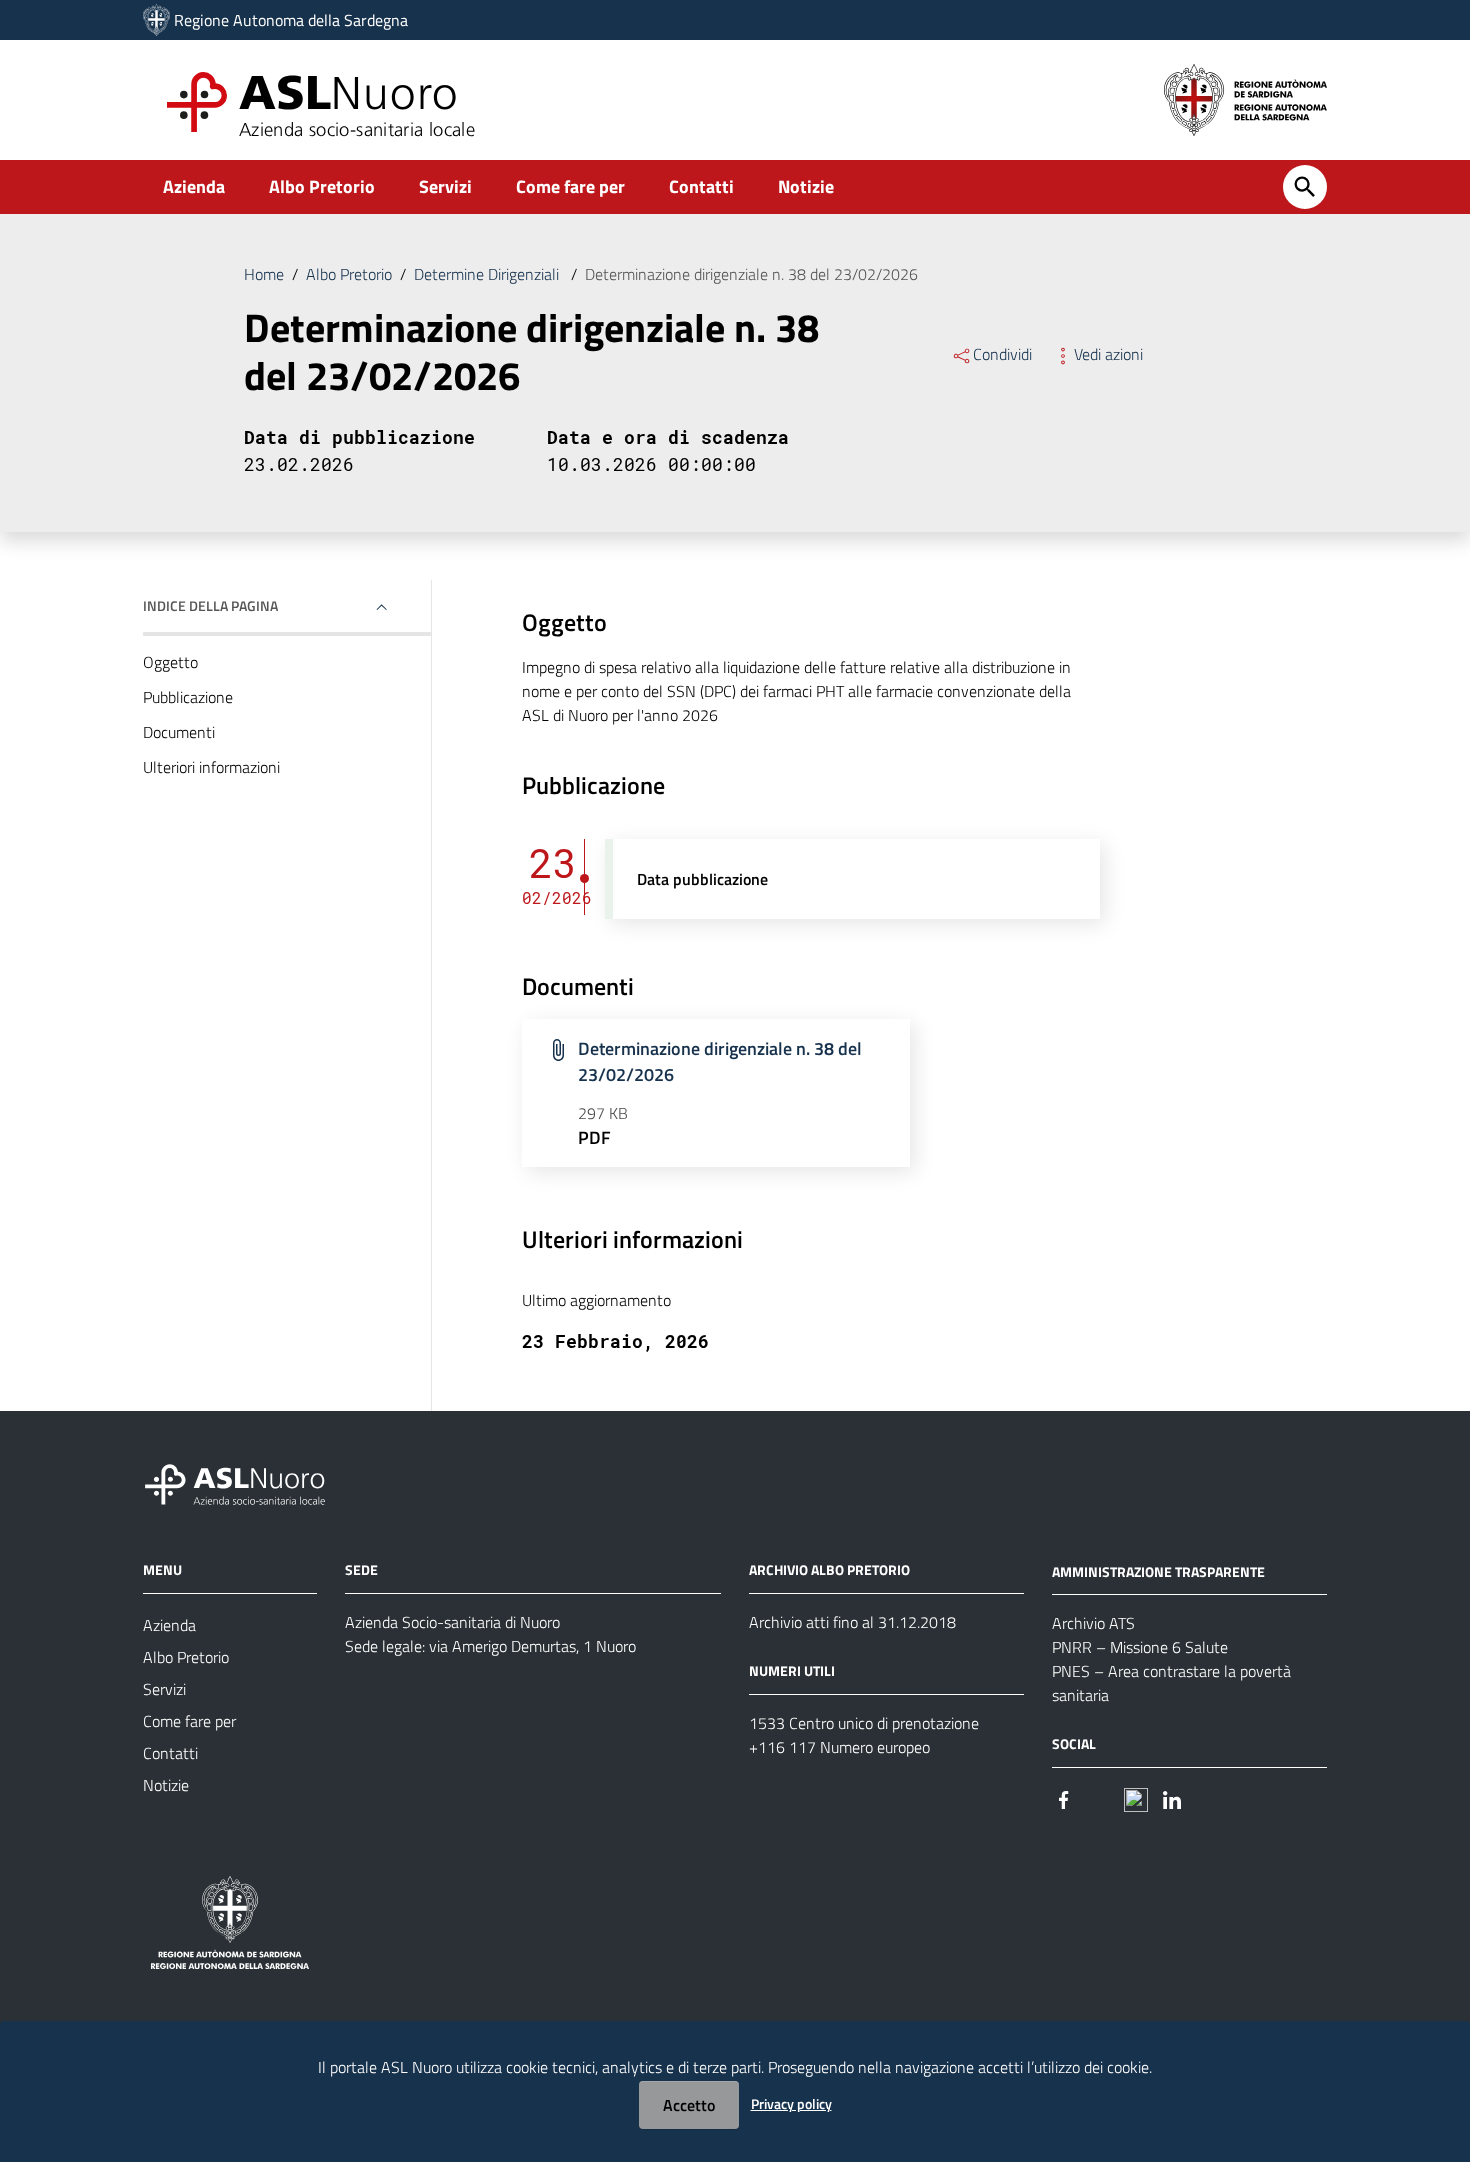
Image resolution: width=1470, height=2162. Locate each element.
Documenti (179, 732)
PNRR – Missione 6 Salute (1140, 1647)
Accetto (689, 2105)
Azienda (194, 186)
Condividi (1002, 354)
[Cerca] (1305, 187)
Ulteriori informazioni (211, 767)
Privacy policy (791, 2103)
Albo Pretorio (322, 186)
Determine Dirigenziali (488, 274)
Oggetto (170, 662)
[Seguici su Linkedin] (1172, 1797)
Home (264, 274)
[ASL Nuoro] (156, 20)
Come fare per (570, 186)
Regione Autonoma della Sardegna (291, 20)
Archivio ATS (1093, 1623)
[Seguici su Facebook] (1064, 1797)
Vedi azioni (1108, 354)
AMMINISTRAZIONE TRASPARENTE (1158, 1570)
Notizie (806, 186)
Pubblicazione (188, 697)
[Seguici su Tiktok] (1136, 1797)
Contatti (701, 186)
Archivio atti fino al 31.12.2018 (852, 1622)
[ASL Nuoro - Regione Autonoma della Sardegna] (247, 1480)
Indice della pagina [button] (210, 605)
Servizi (445, 186)
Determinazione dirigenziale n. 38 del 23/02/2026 (720, 1061)
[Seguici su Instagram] (1100, 1797)
